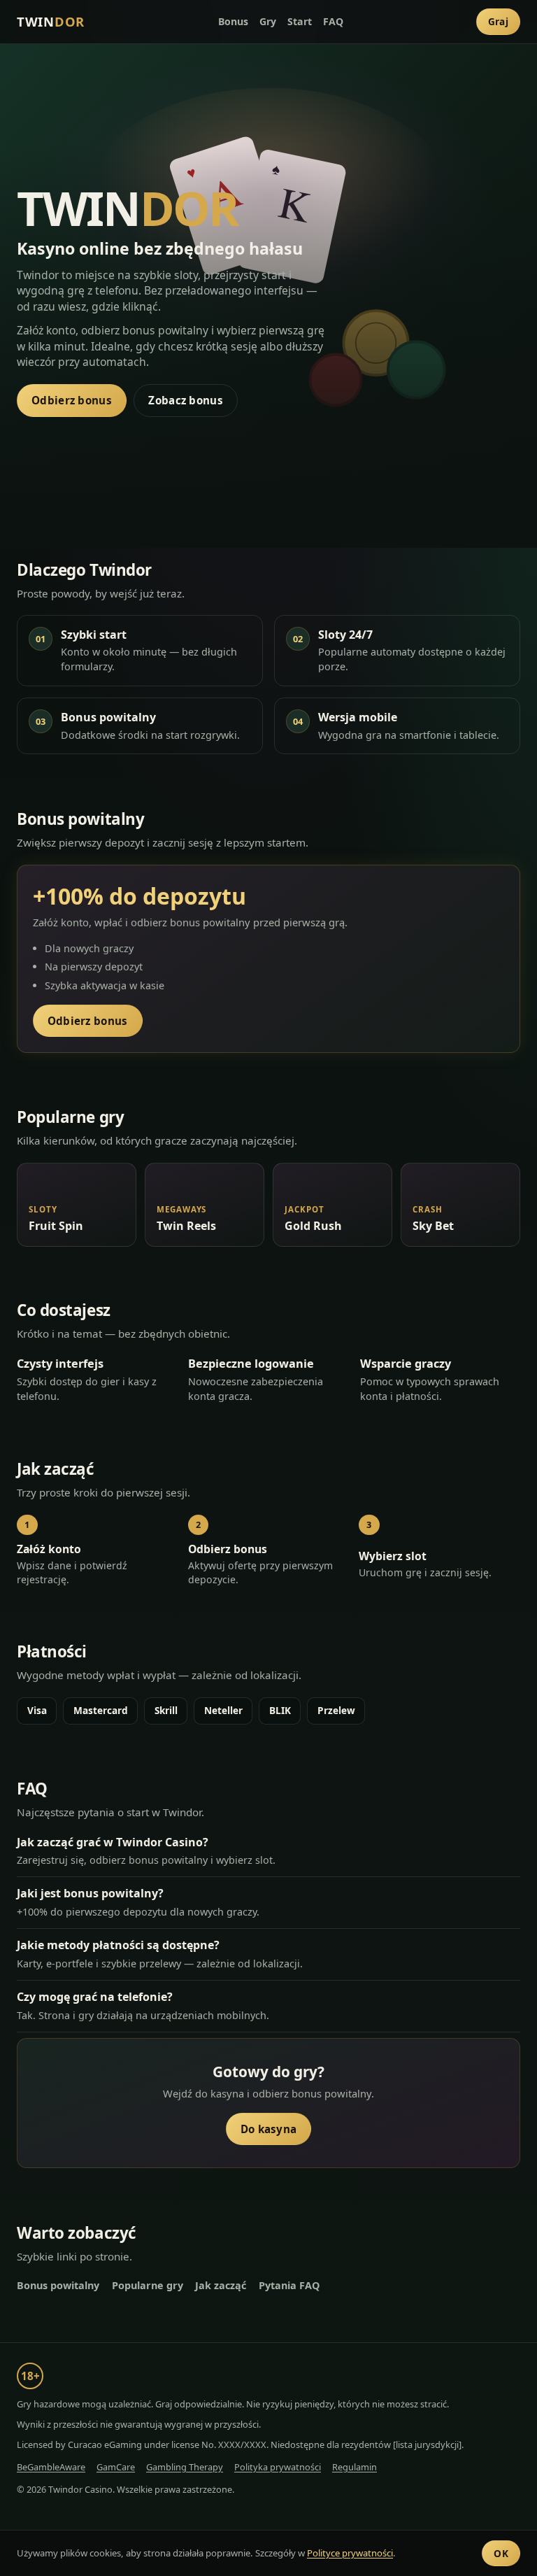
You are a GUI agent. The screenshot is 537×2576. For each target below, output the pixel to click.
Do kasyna (269, 2129)
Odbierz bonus (72, 400)
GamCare (116, 2467)
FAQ (333, 21)
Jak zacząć (221, 2285)
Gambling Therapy (185, 2467)
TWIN (51, 21)
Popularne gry (148, 2285)
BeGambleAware (51, 2467)
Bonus (233, 21)
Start (300, 21)
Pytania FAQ (289, 2285)
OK (501, 2553)
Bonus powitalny (58, 2285)
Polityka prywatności (278, 2467)
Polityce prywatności (350, 2553)
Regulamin (355, 2467)
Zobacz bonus (186, 400)
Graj (498, 21)
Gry (268, 21)
